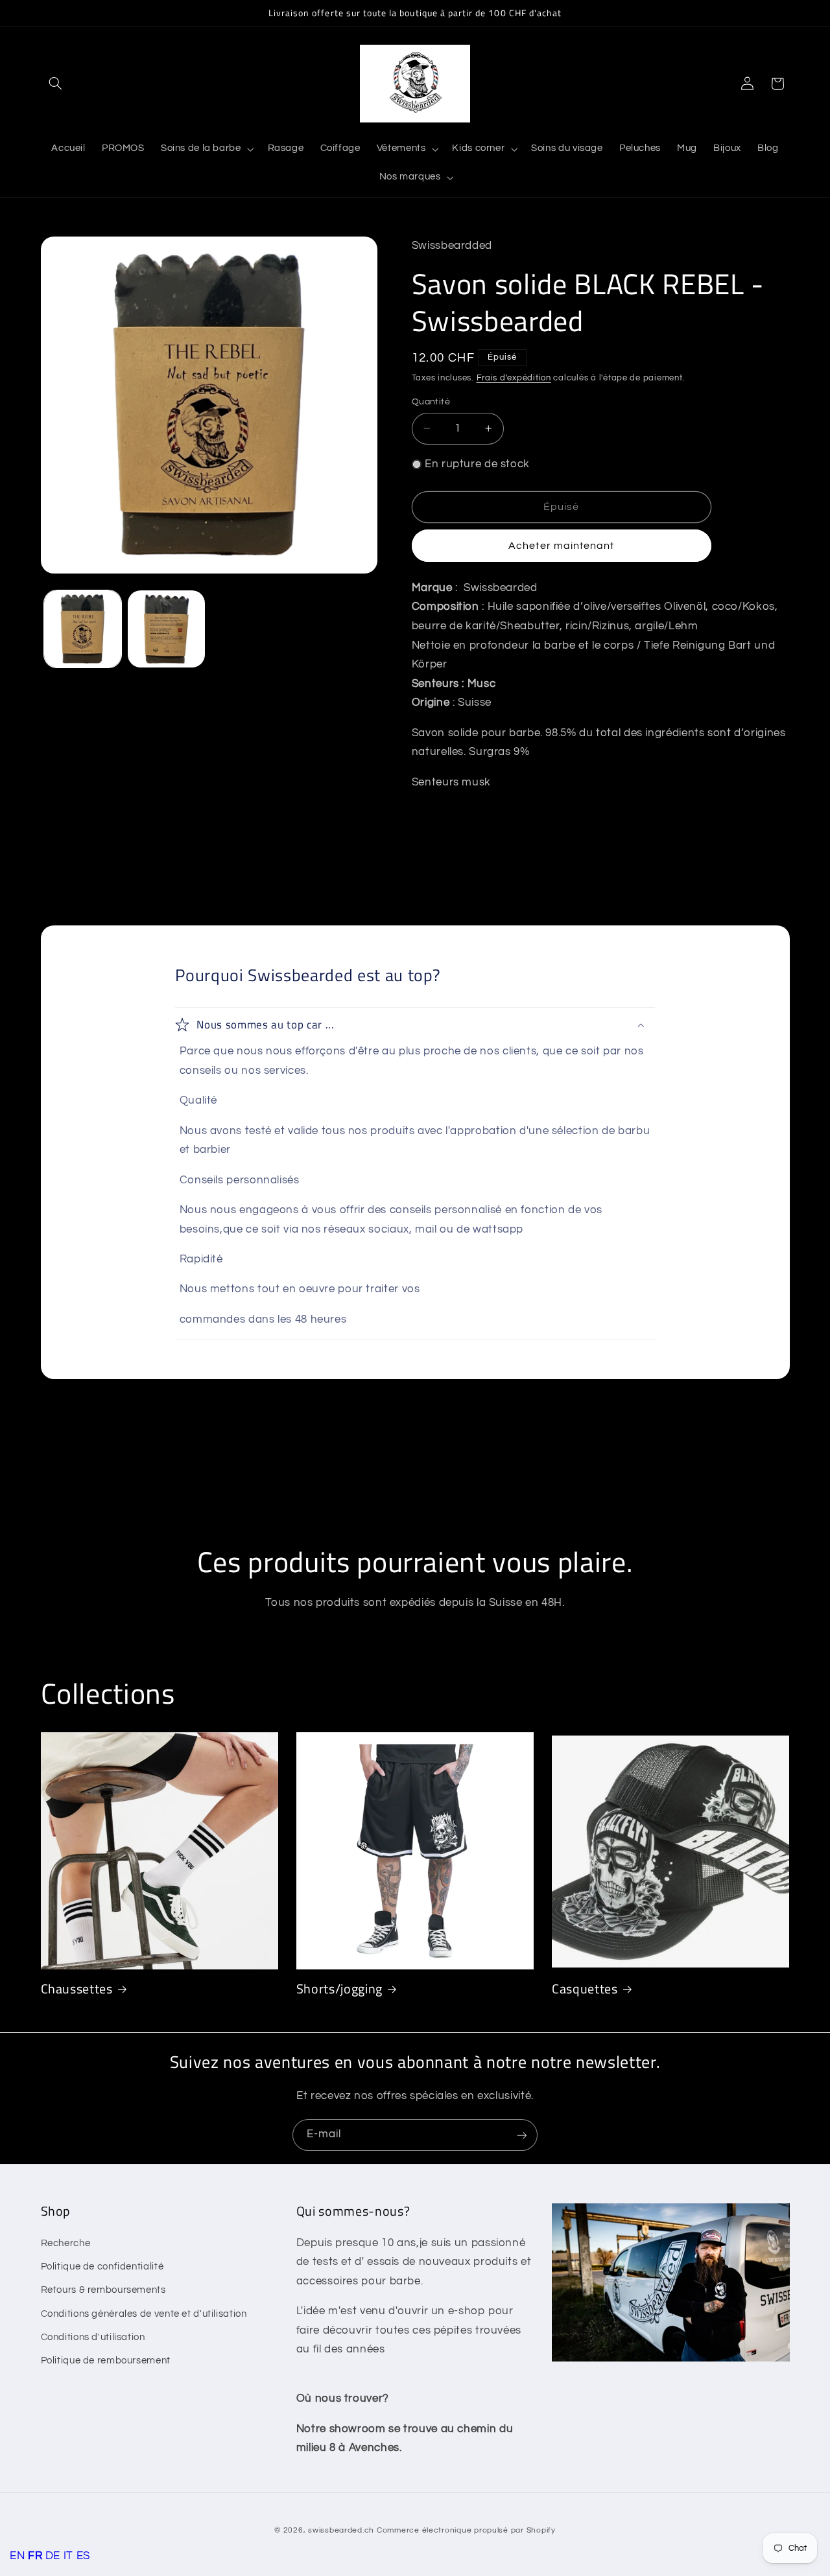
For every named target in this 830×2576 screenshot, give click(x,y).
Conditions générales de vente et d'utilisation (144, 2314)
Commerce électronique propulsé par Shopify (466, 2530)
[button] (56, 84)
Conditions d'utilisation (93, 2338)
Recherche (66, 2243)
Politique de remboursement (106, 2361)
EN (17, 2556)
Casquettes (585, 1989)
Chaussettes (77, 1989)
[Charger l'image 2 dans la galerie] (166, 629)
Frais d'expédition (514, 377)
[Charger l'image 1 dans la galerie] (83, 629)
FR (35, 2556)
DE (53, 2556)
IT (68, 2556)
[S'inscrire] (522, 2135)
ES (83, 2556)
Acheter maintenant (561, 546)
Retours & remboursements (103, 2291)
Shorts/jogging (339, 1989)
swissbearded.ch (341, 2530)
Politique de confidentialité (102, 2267)
